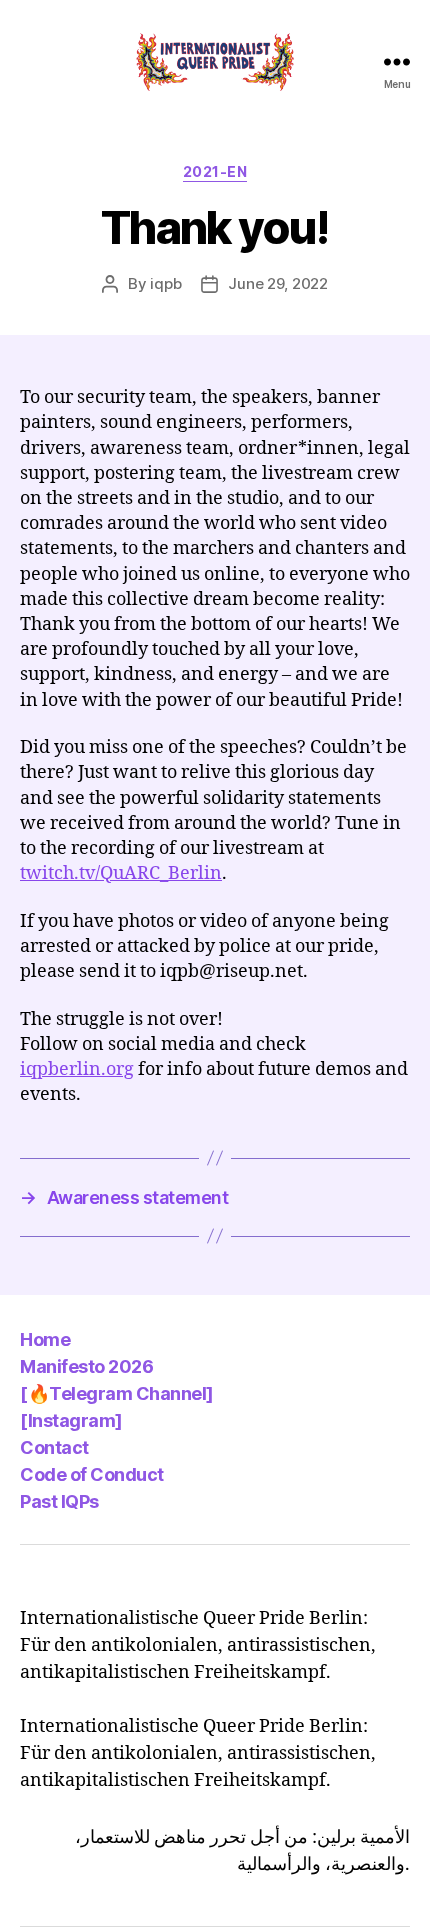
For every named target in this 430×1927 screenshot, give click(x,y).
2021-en (215, 171)
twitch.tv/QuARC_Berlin (121, 873)
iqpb (165, 283)
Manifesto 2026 (86, 1366)
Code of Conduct (92, 1474)
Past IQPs (59, 1501)
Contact (54, 1447)
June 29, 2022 (278, 283)
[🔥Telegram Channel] (117, 1393)
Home (45, 1339)
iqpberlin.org (77, 1069)
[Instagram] (71, 1420)
